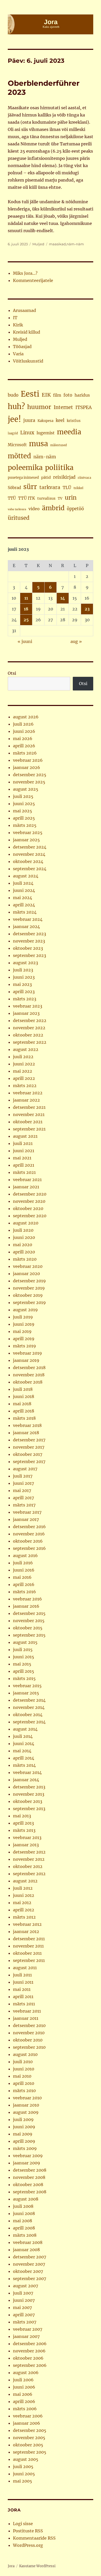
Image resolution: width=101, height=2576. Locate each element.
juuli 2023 (23, 970)
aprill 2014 (24, 1758)
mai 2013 (22, 1816)
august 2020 (26, 1223)
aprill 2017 (23, 1498)
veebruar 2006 (28, 2416)
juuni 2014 (24, 1743)
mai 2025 (23, 811)
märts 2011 (24, 2004)
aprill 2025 (24, 818)
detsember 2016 (29, 1527)
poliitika (59, 468)
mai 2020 (23, 1245)
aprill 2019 (24, 1339)
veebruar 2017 (27, 1512)
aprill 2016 (24, 1584)
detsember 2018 (29, 1368)
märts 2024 (25, 912)
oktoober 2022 (28, 1035)
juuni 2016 (24, 1570)
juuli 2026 (23, 724)
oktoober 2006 (28, 2358)
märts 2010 (24, 2091)
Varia (18, 354)
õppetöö (75, 509)
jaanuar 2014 (26, 1780)
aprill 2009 (24, 2141)
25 (26, 620)
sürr (30, 487)
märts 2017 (24, 1505)
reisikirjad (64, 477)
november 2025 (29, 782)
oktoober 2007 (28, 2271)
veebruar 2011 (27, 2011)
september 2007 (30, 2279)
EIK (46, 395)
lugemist (46, 433)
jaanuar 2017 (26, 1519)
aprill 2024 (24, 905)
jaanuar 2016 (26, 1606)
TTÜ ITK (27, 498)
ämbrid (53, 508)
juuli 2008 (23, 2206)
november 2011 (28, 1946)
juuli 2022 (23, 1057)
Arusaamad (24, 310)
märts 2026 (25, 753)
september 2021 (29, 1129)
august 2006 (26, 2373)
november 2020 (29, 1201)
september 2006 (30, 2365)
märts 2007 (25, 2322)
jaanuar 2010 (26, 2105)
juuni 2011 (23, 1982)
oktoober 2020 (28, 1208)
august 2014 (25, 1729)
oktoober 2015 (28, 1628)
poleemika (25, 468)
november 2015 (29, 1621)
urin (71, 498)
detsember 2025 (30, 775)
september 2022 (30, 1042)
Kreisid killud (27, 332)
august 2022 (26, 1049)
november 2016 (29, 1534)
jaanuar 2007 (26, 2336)
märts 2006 (25, 2409)
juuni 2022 (24, 1064)
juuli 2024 (23, 883)
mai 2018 (22, 1404)
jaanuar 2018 (26, 1433)
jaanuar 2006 (27, 2423)
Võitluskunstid (28, 361)
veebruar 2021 (27, 1180)
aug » (76, 641)
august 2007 (26, 2286)
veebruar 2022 (28, 1093)
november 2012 (29, 1859)
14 (63, 598)
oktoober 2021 (28, 1122)
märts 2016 (24, 1592)
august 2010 (25, 2054)
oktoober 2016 (28, 1541)
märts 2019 (24, 1346)
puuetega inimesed (23, 478)
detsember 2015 (29, 1613)
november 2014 (29, 1707)
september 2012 (29, 1874)
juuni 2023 (24, 977)
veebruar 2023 (28, 1006)
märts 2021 (24, 1172)
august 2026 (26, 717)
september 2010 (29, 2047)
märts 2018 (24, 1418)
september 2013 (29, 1809)
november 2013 (29, 1794)
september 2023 (30, 955)
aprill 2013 (23, 1823)
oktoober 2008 (28, 2185)
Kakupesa (45, 421)
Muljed (38, 244)
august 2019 (25, 1310)
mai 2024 (23, 898)
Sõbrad (14, 488)
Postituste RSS (28, 2531)
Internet (63, 407)
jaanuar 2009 (27, 2163)
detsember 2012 (29, 1852)
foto (68, 395)
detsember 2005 (30, 2430)
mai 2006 (23, 2394)
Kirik (18, 325)
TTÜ (12, 498)
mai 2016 (22, 1577)
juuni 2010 (24, 2069)
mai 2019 (22, 1331)
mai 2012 (22, 1903)
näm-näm (75, 244)
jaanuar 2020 (26, 1274)
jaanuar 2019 (26, 1360)
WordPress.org (28, 2545)
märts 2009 (25, 2148)
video (34, 509)
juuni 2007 (24, 2300)
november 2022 (29, 1028)
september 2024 (30, 869)
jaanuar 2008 (26, 2250)
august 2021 (25, 1136)
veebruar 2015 (27, 1686)
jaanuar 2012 (26, 1931)
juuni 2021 (24, 1151)
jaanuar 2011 (26, 2018)
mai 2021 (22, 1158)
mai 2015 (22, 1664)
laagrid (13, 433)
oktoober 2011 (27, 1953)
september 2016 (29, 1548)
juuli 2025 (23, 796)
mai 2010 (22, 2076)
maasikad (57, 244)
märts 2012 (24, 1917)
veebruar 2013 (27, 1837)
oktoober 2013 (28, 1801)
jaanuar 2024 (26, 926)
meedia (69, 432)
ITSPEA (84, 407)
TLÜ (67, 488)
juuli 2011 (22, 1975)
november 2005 (29, 2438)
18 (26, 609)
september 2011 (29, 1960)
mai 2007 (22, 2307)
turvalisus (46, 498)
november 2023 (29, 941)
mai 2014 (22, 1751)
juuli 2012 (23, 1888)
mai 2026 (23, 739)
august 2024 (26, 876)
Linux (27, 433)
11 (26, 598)
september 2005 (30, 2452)
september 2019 (29, 1302)
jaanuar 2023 (26, 1013)
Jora (11, 2566)
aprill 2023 (24, 992)
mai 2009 (23, 2134)
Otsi (12, 673)
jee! (14, 419)
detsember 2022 (30, 1020)
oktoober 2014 (28, 1715)
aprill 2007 (24, 2315)
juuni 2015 (24, 1657)
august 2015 (25, 1642)
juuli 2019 (23, 1317)
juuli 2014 (23, 1736)
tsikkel (78, 488)
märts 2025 (25, 825)
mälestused (59, 445)
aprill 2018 (24, 1411)
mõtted (19, 456)
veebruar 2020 (28, 1266)
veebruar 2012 (27, 1924)
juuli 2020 (23, 1230)
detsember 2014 (29, 1700)
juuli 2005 (23, 2467)
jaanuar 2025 (26, 840)
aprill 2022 (24, 1078)
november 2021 (29, 1114)
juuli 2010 (23, 2062)
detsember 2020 (30, 1194)
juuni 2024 (24, 890)
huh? (16, 407)
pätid (46, 477)
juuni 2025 (24, 804)
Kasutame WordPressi (37, 2566)
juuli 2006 (23, 2380)
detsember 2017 (29, 1440)
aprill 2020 (24, 1252)
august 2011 (25, 1968)
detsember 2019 (29, 1281)
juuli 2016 (23, 1563)
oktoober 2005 (28, 2445)
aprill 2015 (24, 1671)
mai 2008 (23, 2221)
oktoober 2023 (28, 948)
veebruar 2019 (27, 1353)
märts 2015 (24, 1678)
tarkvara (50, 487)
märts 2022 (25, 1086)
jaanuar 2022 (26, 1100)
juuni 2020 (24, 1237)
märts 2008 (25, 2235)
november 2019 (29, 1288)
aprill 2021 (24, 1165)
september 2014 (29, 1722)
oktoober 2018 (28, 1382)
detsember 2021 (29, 1107)
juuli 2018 (23, 1389)
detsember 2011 (29, 1939)
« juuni (25, 641)
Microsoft (17, 445)
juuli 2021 (23, 1143)
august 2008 (26, 2199)
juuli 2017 (23, 1476)
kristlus (74, 421)
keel (60, 420)
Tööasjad (22, 347)
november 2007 (29, 2264)
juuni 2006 (24, 2387)
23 (87, 609)
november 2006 (29, 2351)
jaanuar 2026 (27, 767)
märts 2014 (24, 1765)
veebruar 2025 (28, 833)
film (57, 395)
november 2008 (29, 2177)
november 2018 (29, 1375)
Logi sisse (23, 2524)
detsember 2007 (30, 2257)
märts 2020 (25, 1259)
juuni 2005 (24, 2474)
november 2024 (29, 854)
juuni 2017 (23, 1483)
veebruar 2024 (28, 919)
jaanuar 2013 (26, 1845)
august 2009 (26, 2112)
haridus (82, 395)
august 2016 (25, 1556)
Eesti (30, 394)
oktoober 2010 (28, 2040)
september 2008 (30, 2192)
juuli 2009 (23, 2119)
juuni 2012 (24, 1895)
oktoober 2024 (28, 861)
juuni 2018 (24, 1396)
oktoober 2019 (28, 1295)
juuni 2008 (24, 2213)
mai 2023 (22, 984)
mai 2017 (22, 1490)
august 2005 (26, 2459)
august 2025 (26, 789)
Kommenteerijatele (33, 280)
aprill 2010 (24, 2083)
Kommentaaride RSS (34, 2538)
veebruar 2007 (28, 2329)
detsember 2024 (30, 847)
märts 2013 (24, 1830)
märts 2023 (25, 999)
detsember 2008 (30, 2170)
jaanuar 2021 (26, 1187)
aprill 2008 (24, 2228)
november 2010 (29, 2033)
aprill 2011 (23, 1997)
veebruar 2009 (28, 2156)
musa (38, 444)
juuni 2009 (24, 2127)
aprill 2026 (24, 746)
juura (29, 420)
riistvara (84, 478)
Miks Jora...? (25, 273)
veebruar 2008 (28, 2242)
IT (15, 318)
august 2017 (25, 1469)
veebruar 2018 (27, 1425)
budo (13, 395)
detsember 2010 (29, 2025)
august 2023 (26, 963)
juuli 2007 (23, 2293)
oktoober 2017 (28, 1454)
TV (60, 498)
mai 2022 (23, 1071)
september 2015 (29, 1635)
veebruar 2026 (28, 760)
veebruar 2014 (27, 1772)
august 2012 (25, 1881)
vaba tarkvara (17, 509)
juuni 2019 (24, 1324)
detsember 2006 (30, 2344)
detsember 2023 (30, 934)
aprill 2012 (24, 1910)
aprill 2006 (24, 2401)
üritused (19, 518)
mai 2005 (23, 2481)
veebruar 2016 (27, 1599)
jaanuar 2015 (26, 1693)
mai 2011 (22, 1989)
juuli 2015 (23, 1650)
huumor (39, 407)
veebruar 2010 (27, 2098)
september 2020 (30, 1216)
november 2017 (29, 1447)
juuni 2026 (24, 731)
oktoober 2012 (28, 1866)
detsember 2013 (29, 1787)
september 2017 (29, 1462)
